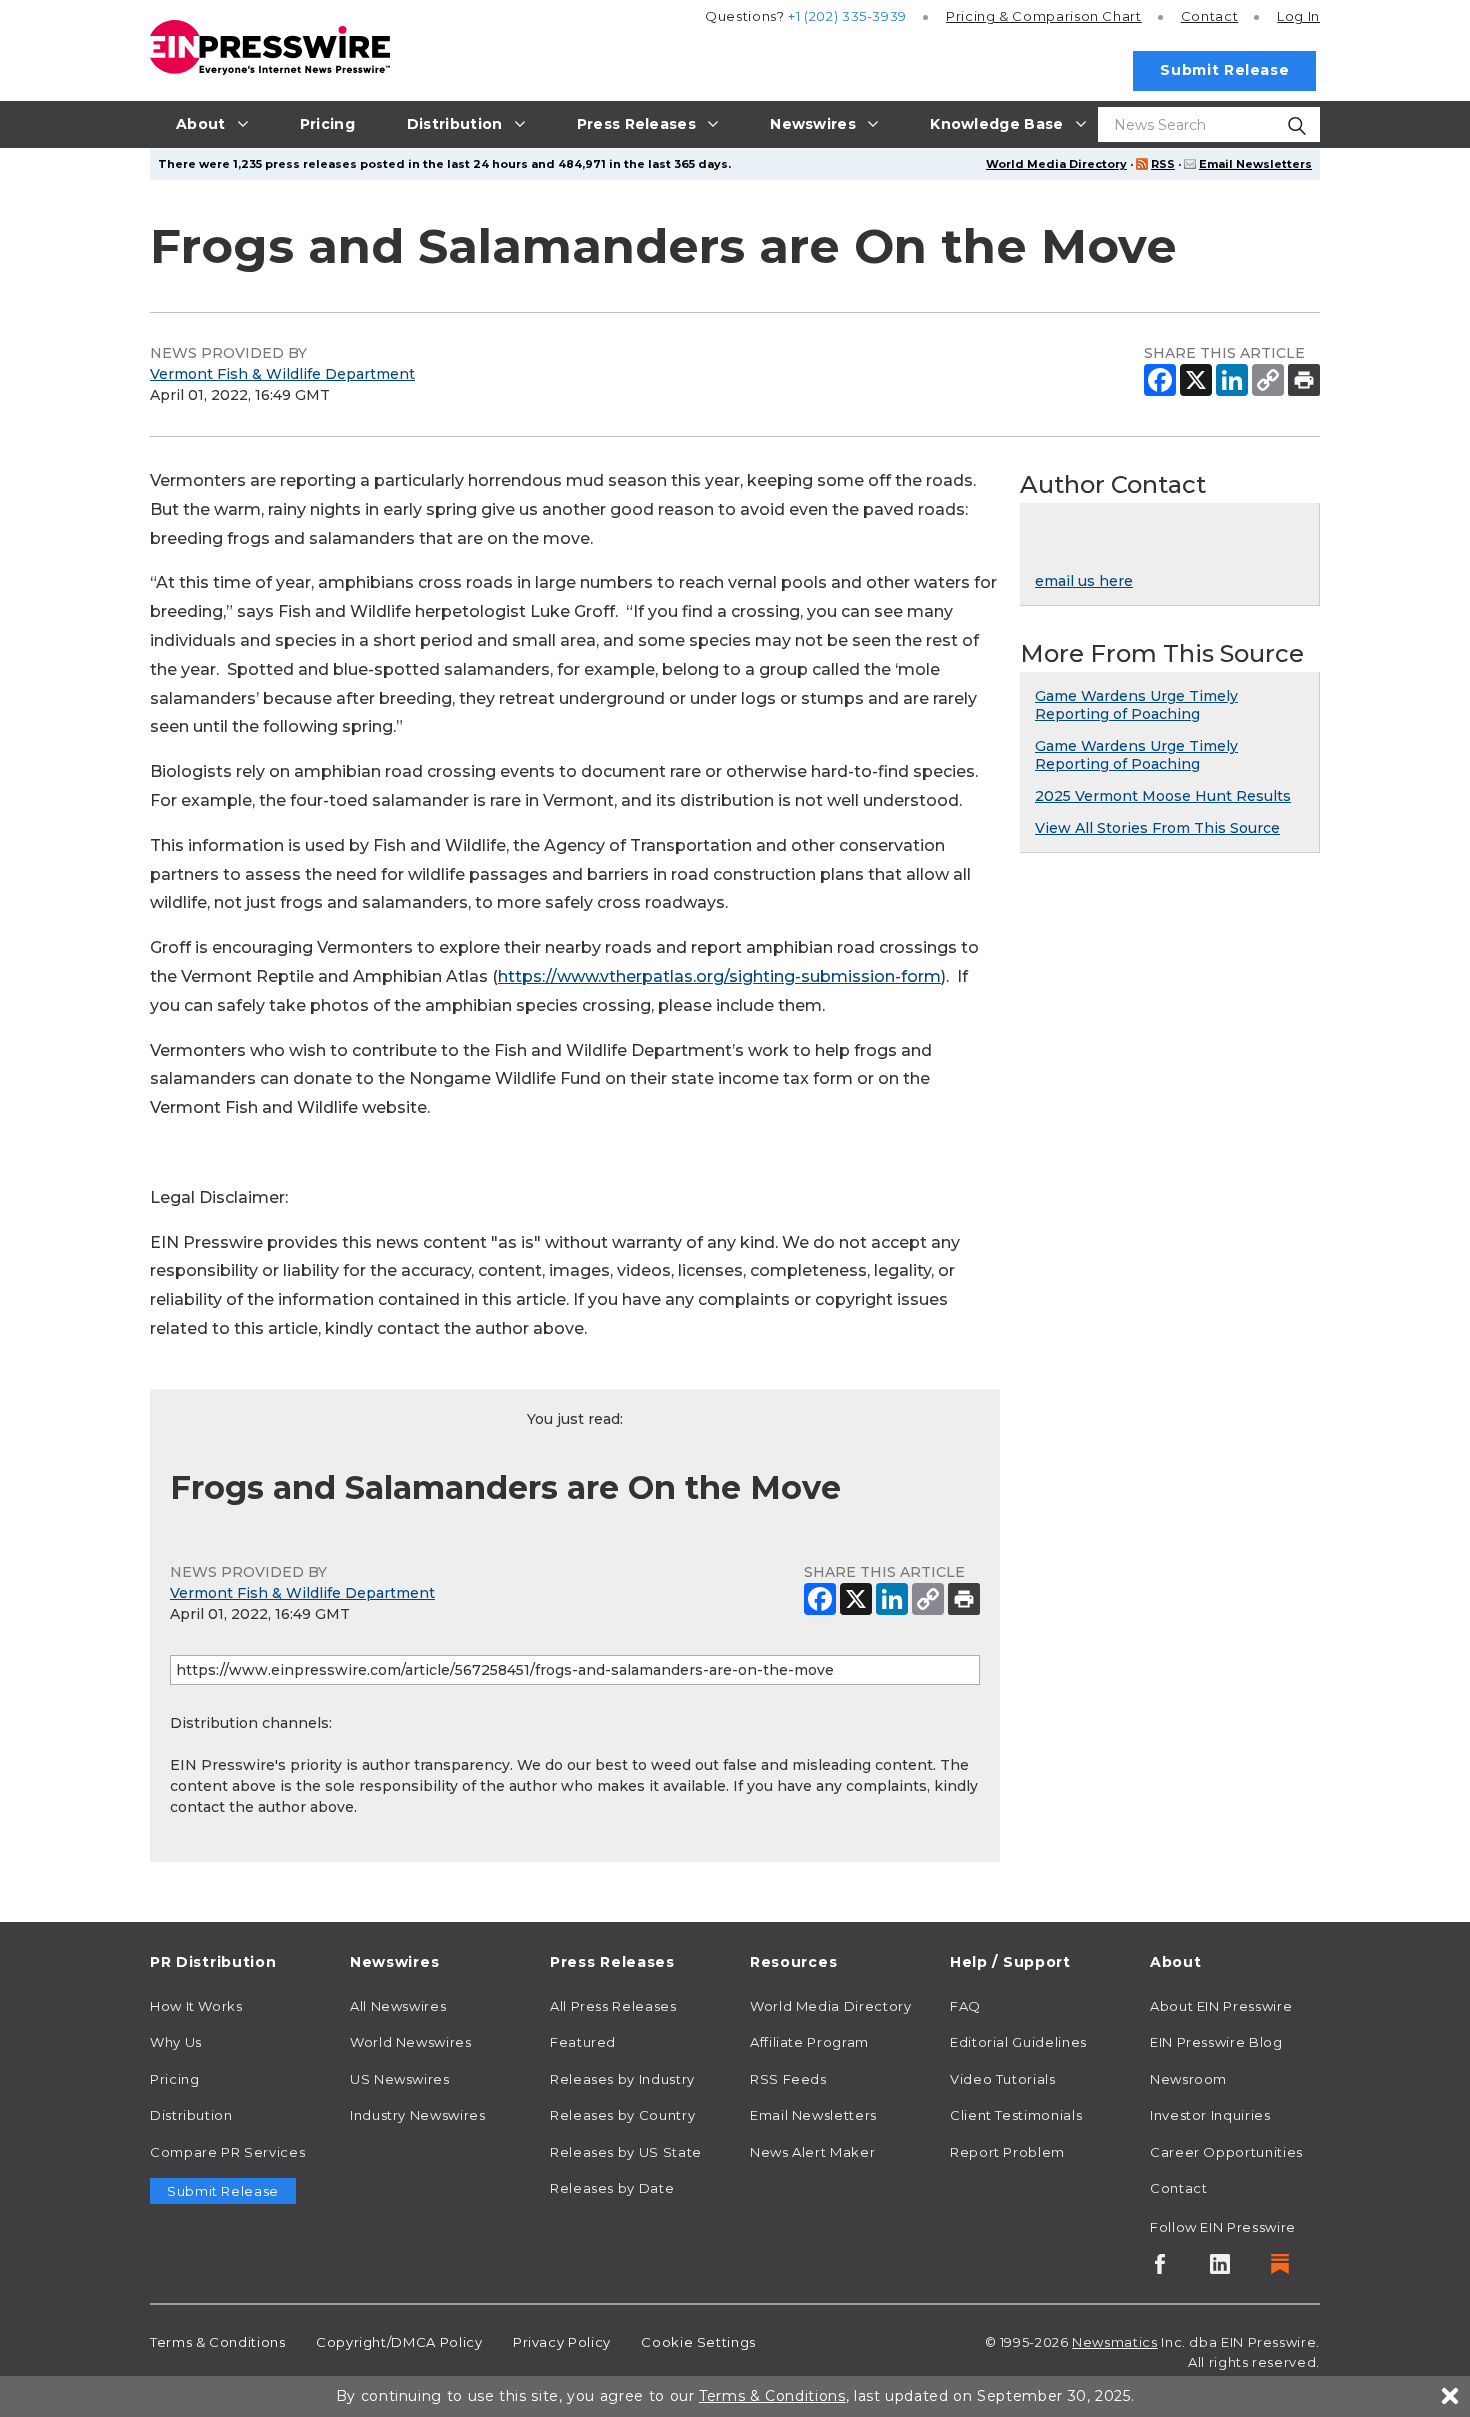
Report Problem (1007, 2152)
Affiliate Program (809, 2042)
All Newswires (398, 2006)
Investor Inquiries (1210, 2115)
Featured (583, 2042)
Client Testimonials (1016, 2115)
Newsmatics (1114, 2342)
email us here (1084, 581)
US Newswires (400, 2079)
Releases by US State (626, 2152)
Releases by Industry (622, 2079)
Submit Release (1224, 70)
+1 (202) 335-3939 (847, 16)
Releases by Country (622, 2115)
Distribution (191, 2115)
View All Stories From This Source (1157, 828)
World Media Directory (1056, 164)
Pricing (1044, 16)
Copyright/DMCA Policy (399, 2342)
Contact (1209, 16)
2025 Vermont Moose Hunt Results (1163, 796)
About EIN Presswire (1221, 2006)
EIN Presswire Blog (1216, 2042)
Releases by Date (612, 2188)
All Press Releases (613, 2006)
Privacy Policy (562, 2342)
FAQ (965, 2006)
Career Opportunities (1226, 2152)
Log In (1298, 16)
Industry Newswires (418, 2115)
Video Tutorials (1003, 2079)
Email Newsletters (1255, 164)
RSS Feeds (788, 2079)
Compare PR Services (227, 2152)
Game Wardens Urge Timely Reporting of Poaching (1136, 705)
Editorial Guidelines (1018, 2042)
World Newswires (411, 2042)
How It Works (196, 2006)
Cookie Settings (698, 2342)
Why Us (176, 2042)
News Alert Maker (812, 2152)
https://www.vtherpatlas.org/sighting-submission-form (719, 976)
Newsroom (1188, 2079)
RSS (1163, 164)
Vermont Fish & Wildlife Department (282, 374)
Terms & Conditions (218, 2342)
